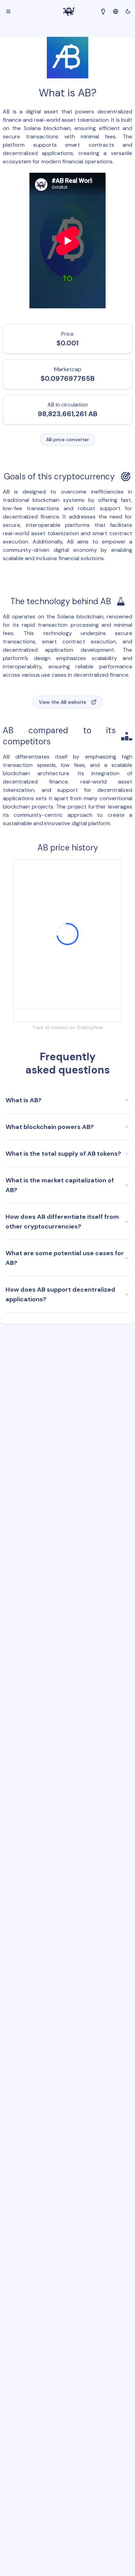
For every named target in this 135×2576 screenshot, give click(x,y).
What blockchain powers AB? (50, 1127)
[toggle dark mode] (128, 11)
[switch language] (116, 11)
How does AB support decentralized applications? (60, 1294)
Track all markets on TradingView (68, 1027)
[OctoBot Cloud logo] (69, 12)
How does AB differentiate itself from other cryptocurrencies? (62, 1222)
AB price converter (67, 439)
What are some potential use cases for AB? (65, 1258)
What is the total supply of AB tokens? (63, 1154)
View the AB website (62, 702)
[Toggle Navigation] (8, 11)
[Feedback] (103, 11)
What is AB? (24, 1100)
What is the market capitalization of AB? (60, 1185)
